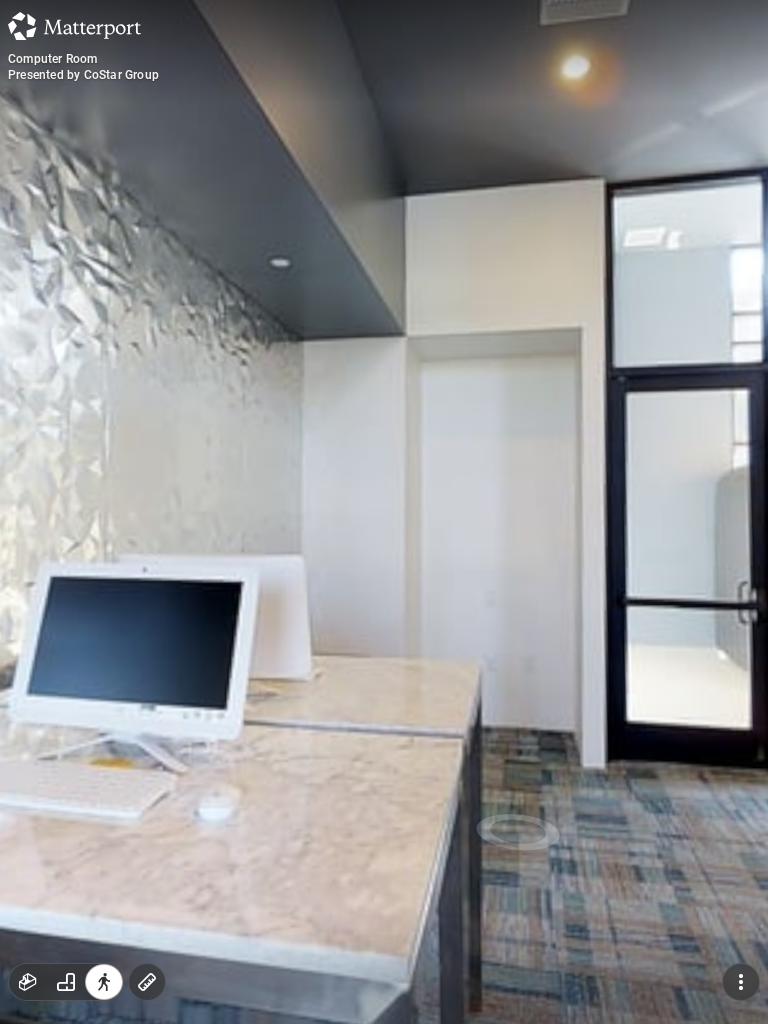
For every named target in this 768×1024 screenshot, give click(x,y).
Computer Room (53, 59)
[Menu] (741, 982)
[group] (66, 982)
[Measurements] (147, 982)
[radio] (28, 982)
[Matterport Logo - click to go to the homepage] (74, 26)
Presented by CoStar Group (83, 75)
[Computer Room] (384, 512)
